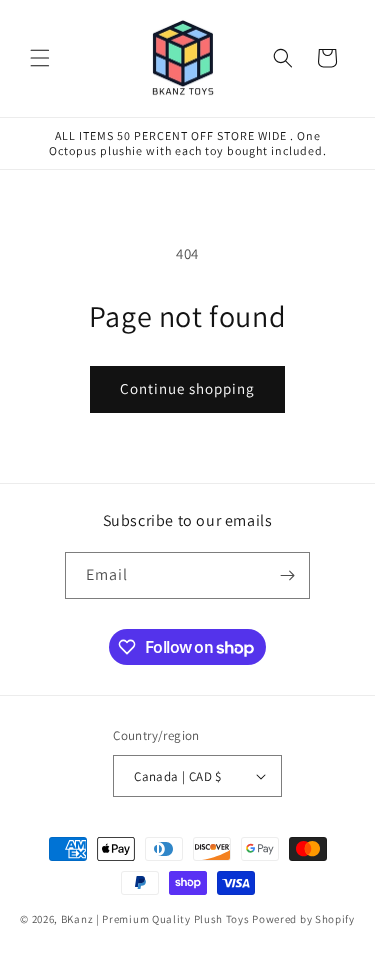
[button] (40, 58)
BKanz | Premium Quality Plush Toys (155, 919)
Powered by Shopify (303, 919)
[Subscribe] (287, 575)
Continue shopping (187, 388)
